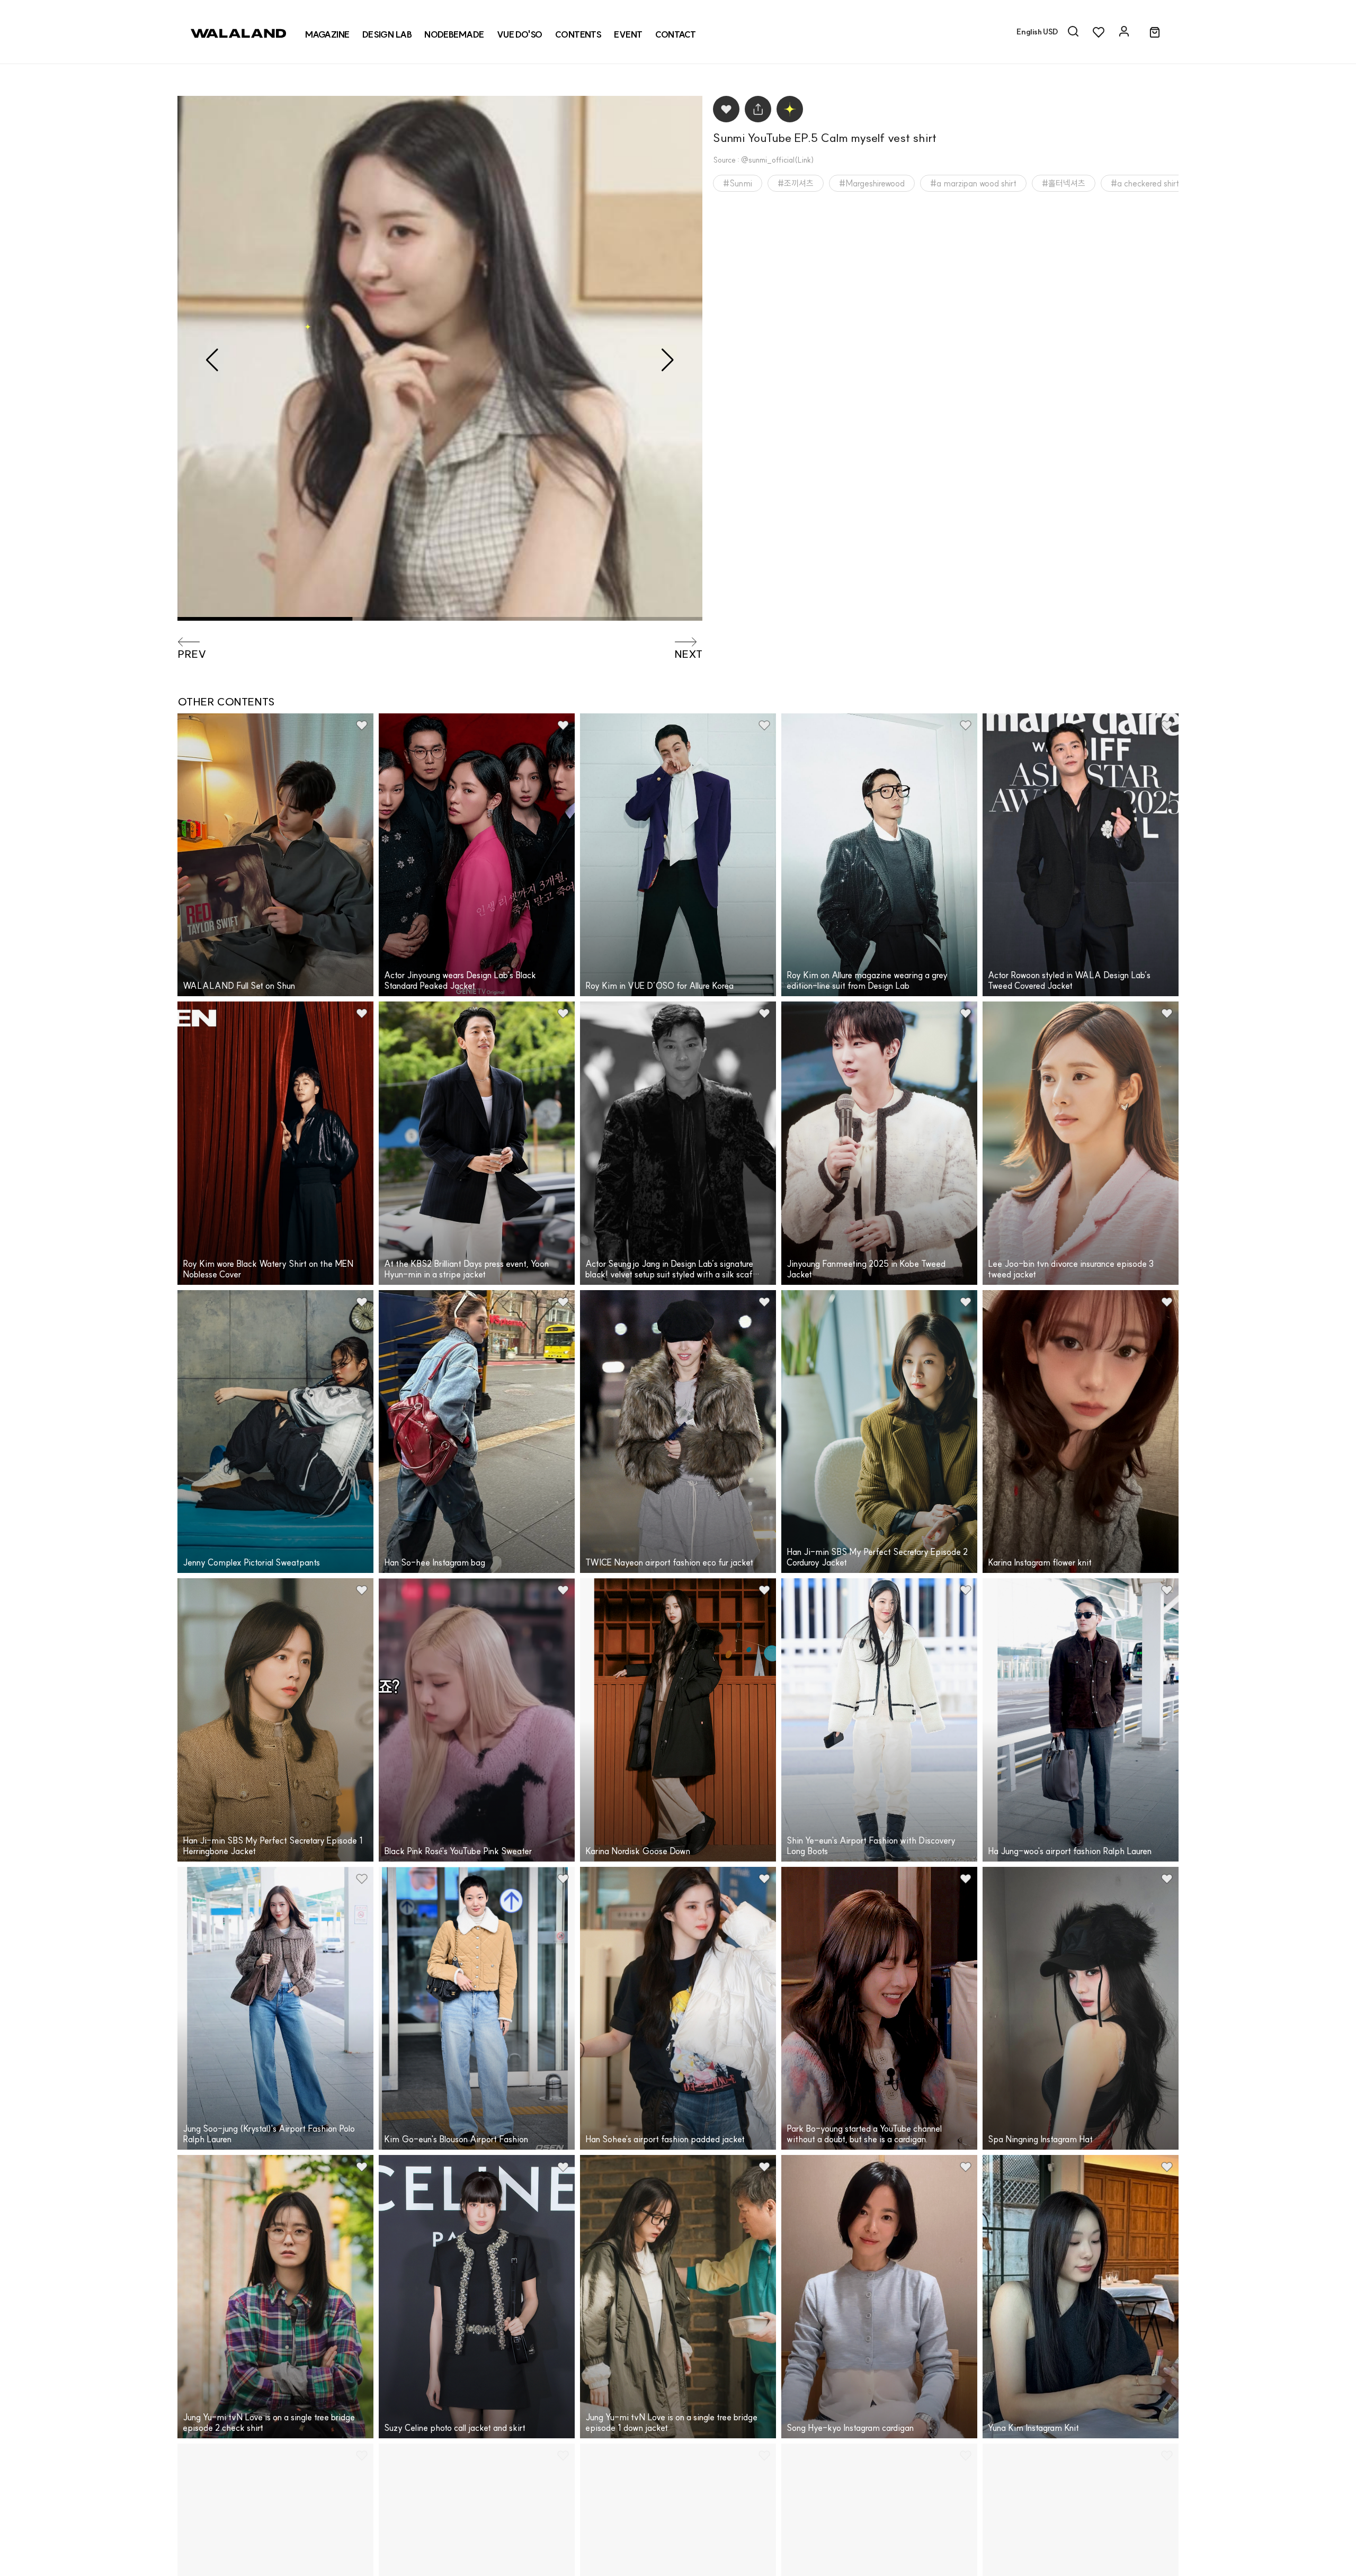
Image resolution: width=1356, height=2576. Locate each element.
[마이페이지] (1124, 32)
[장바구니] (1155, 33)
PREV (192, 654)
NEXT (688, 654)
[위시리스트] (1099, 32)
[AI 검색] (1073, 32)
